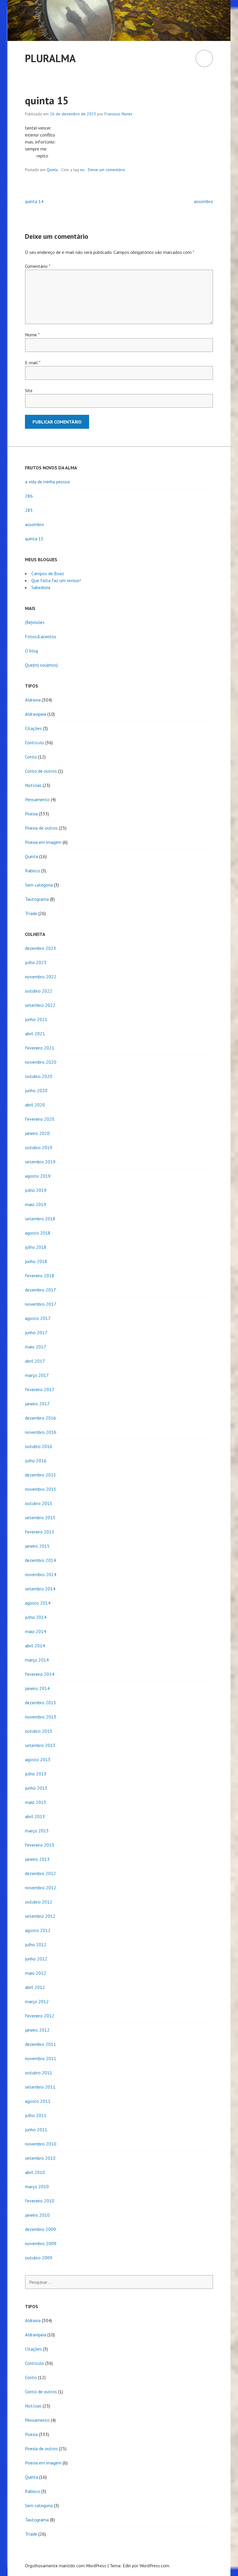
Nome (32, 335)
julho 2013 (36, 1774)
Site (29, 390)
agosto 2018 (38, 1233)
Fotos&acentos (41, 636)
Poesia (31, 814)
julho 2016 (36, 1461)
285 (29, 510)
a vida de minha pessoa (47, 482)
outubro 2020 (39, 1076)
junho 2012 (36, 1959)
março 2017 (37, 1375)
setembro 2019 (40, 1162)
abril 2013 (35, 1816)
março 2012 (37, 2001)
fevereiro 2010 (40, 2201)
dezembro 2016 (40, 1418)
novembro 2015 (41, 1489)
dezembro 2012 (40, 1873)
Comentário (38, 266)
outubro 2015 (39, 1503)
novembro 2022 (41, 977)
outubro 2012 (39, 1902)
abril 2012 (35, 1987)
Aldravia (33, 700)
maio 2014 (36, 1631)
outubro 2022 (39, 991)
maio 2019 (36, 1204)
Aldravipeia (36, 714)
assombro (203, 201)
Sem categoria (39, 885)
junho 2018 (36, 1261)
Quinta (52, 170)
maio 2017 (36, 1347)
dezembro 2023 (40, 948)
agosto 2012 (38, 1930)
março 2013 (37, 1831)
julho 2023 (36, 962)
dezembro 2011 (40, 2044)
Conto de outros (41, 771)
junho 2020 (36, 1090)
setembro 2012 (40, 1916)
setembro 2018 (40, 1219)
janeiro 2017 (37, 1404)
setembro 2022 (40, 1005)
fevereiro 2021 (40, 1048)
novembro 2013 (41, 1717)
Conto (31, 757)
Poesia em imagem (43, 842)
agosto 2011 (38, 2101)
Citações (33, 728)
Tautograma (37, 899)
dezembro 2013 (40, 1703)
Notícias (33, 785)
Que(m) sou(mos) (41, 665)
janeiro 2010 (37, 2215)
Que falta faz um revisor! (56, 580)
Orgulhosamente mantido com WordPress (66, 2566)
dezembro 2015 (40, 1475)
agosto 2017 (38, 1318)
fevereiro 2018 (40, 1276)
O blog (31, 651)
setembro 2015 (40, 1517)
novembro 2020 (41, 1062)
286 (29, 496)
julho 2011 (36, 2115)
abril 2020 (35, 1105)
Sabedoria (41, 587)
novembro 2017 (41, 1304)
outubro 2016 (39, 1446)
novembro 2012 (41, 1888)
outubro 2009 (39, 2258)
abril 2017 (35, 1361)
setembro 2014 (40, 1589)
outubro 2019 (39, 1147)
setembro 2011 (40, 2087)
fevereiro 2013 (40, 1845)
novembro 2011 (41, 2058)
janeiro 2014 (37, 1688)
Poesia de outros (41, 828)
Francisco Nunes (118, 114)
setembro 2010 (40, 2158)
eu (82, 170)
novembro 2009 (41, 2243)
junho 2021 (36, 1019)
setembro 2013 (40, 1745)
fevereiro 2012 (40, 2016)
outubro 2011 (39, 2073)
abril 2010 (35, 2172)
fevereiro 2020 (40, 1119)
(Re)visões (35, 622)
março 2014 (37, 1660)
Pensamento (37, 799)
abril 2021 (35, 1034)
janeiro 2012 (37, 2030)
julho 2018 (36, 1247)
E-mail (33, 363)
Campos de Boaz (48, 573)
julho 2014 (36, 1617)
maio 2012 (36, 1973)
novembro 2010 (41, 2144)
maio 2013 (36, 1802)
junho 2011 (36, 2130)
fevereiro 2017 (40, 1389)
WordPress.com (154, 2566)
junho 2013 (36, 1788)
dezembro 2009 (40, 2229)
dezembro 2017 (40, 1290)
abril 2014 (35, 1646)
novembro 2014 (41, 1574)
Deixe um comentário (107, 170)
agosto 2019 (38, 1176)
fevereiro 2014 (40, 1674)
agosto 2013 (38, 1759)
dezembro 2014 (40, 1560)
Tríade (31, 913)
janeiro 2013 (37, 1859)
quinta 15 (34, 539)
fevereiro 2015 (40, 1532)
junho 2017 (36, 1332)
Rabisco (33, 871)
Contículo (35, 742)
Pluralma (50, 58)
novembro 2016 (41, 1432)
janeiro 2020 (37, 1133)
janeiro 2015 (37, 1546)
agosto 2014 (38, 1603)
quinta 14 (34, 201)
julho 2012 (36, 1944)
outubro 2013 (39, 1731)
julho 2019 (36, 1190)
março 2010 (37, 2186)
